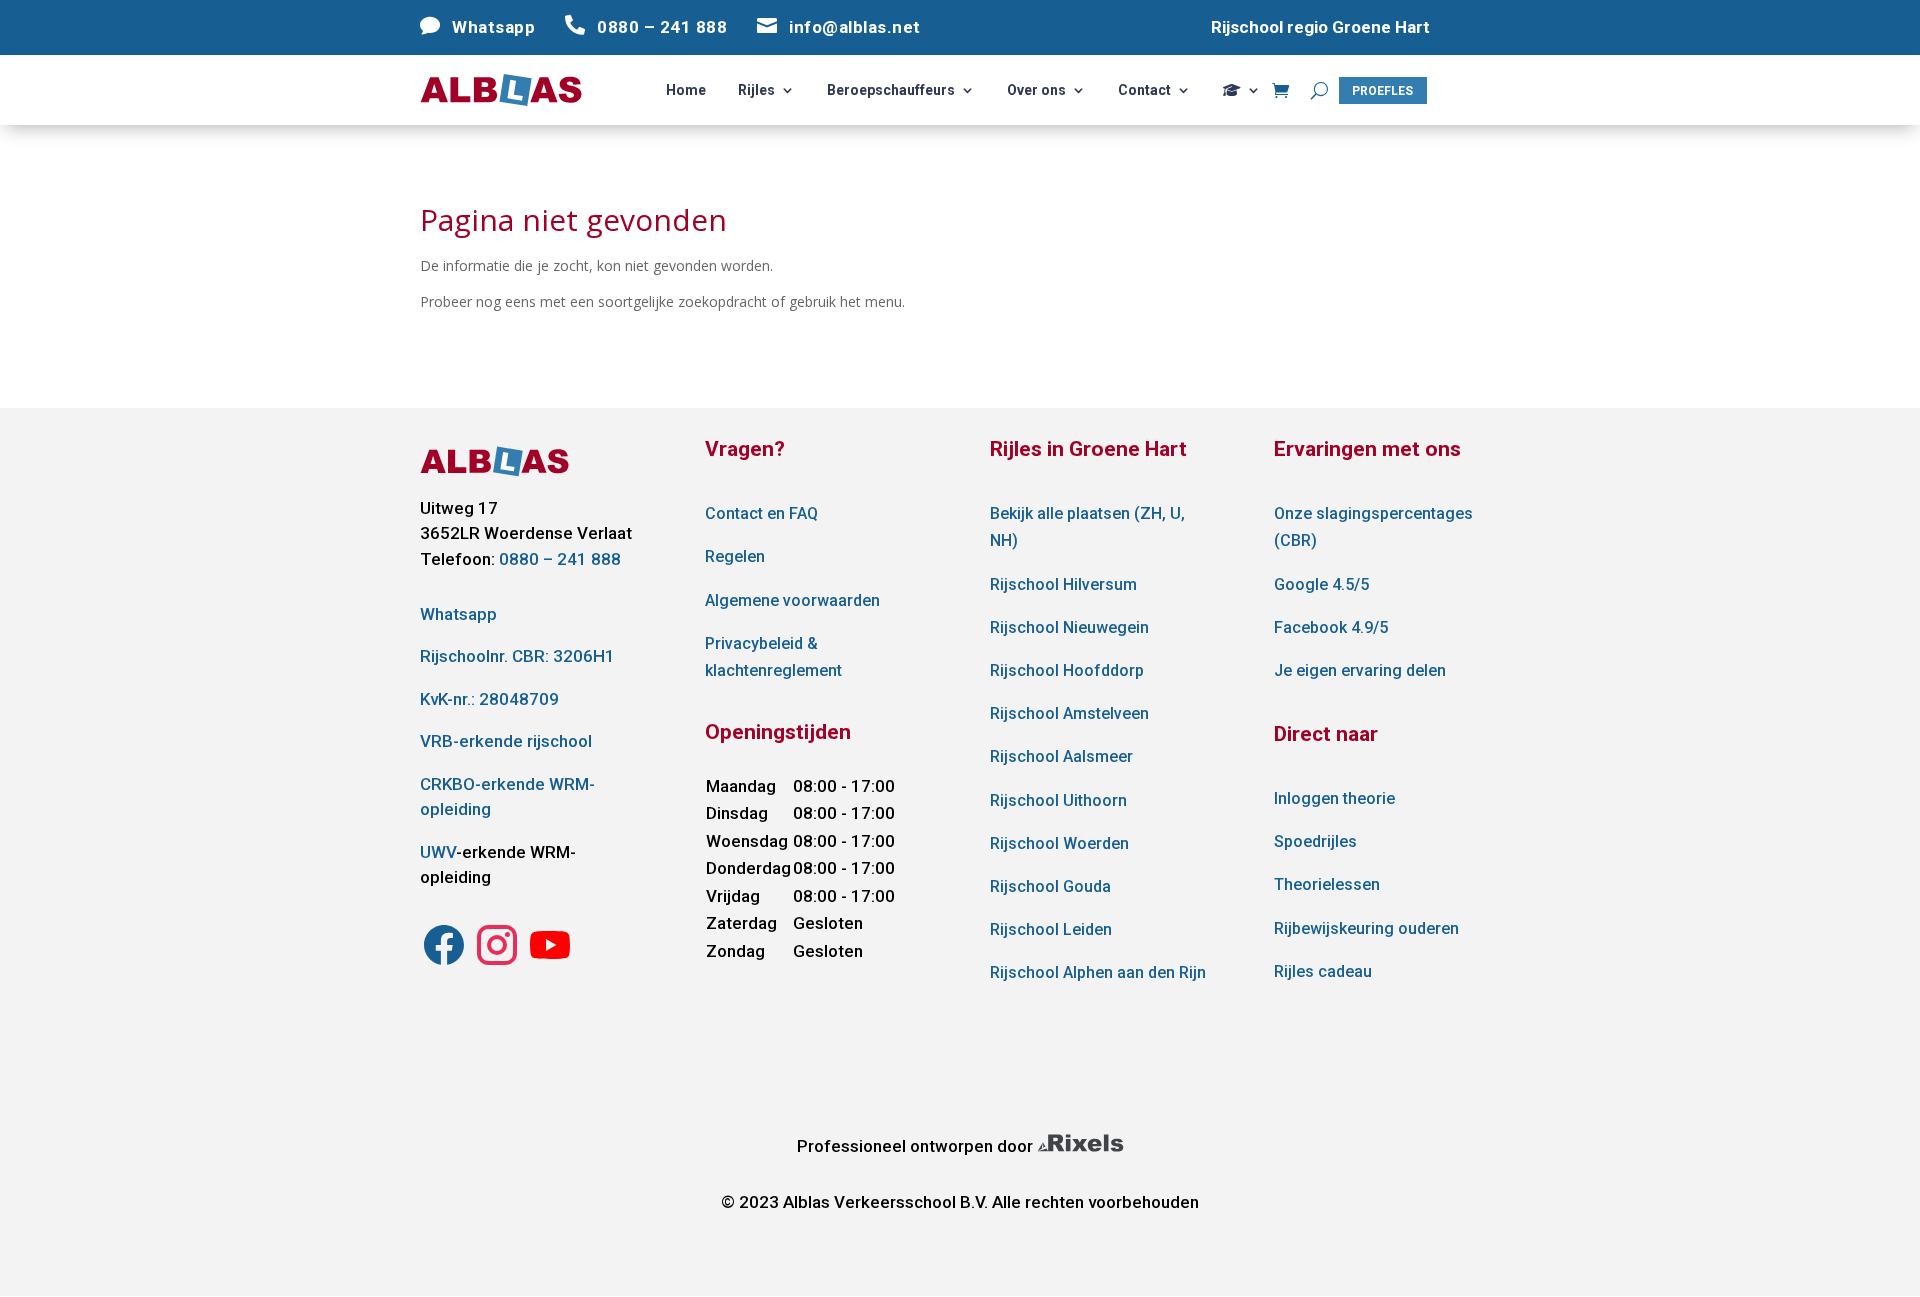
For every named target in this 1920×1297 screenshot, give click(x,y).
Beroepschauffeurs (891, 90)
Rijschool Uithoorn (1058, 800)
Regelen (735, 556)
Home (686, 90)
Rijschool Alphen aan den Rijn (1098, 972)
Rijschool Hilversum (1063, 584)
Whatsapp (458, 614)
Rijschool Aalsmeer (1061, 756)
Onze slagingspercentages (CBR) (1373, 527)
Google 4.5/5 (1321, 584)
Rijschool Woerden (1059, 843)
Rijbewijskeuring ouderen (1366, 928)
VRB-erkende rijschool (506, 741)
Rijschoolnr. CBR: (517, 656)
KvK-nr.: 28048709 (489, 699)
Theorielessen (1327, 884)
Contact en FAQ (761, 513)
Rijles (756, 90)
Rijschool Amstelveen (1069, 713)
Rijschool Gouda (1050, 886)
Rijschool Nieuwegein (1069, 627)
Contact (1144, 90)
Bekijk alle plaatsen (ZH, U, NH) (1087, 527)
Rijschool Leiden (1051, 929)
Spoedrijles (1315, 841)
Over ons (1036, 90)
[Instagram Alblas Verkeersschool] (444, 963)
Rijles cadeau (1323, 971)
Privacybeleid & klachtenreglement (773, 657)
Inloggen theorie (1334, 798)
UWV (438, 852)
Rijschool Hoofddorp (1067, 670)
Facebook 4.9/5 (1331, 627)
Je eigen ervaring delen (1360, 670)
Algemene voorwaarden (792, 600)
